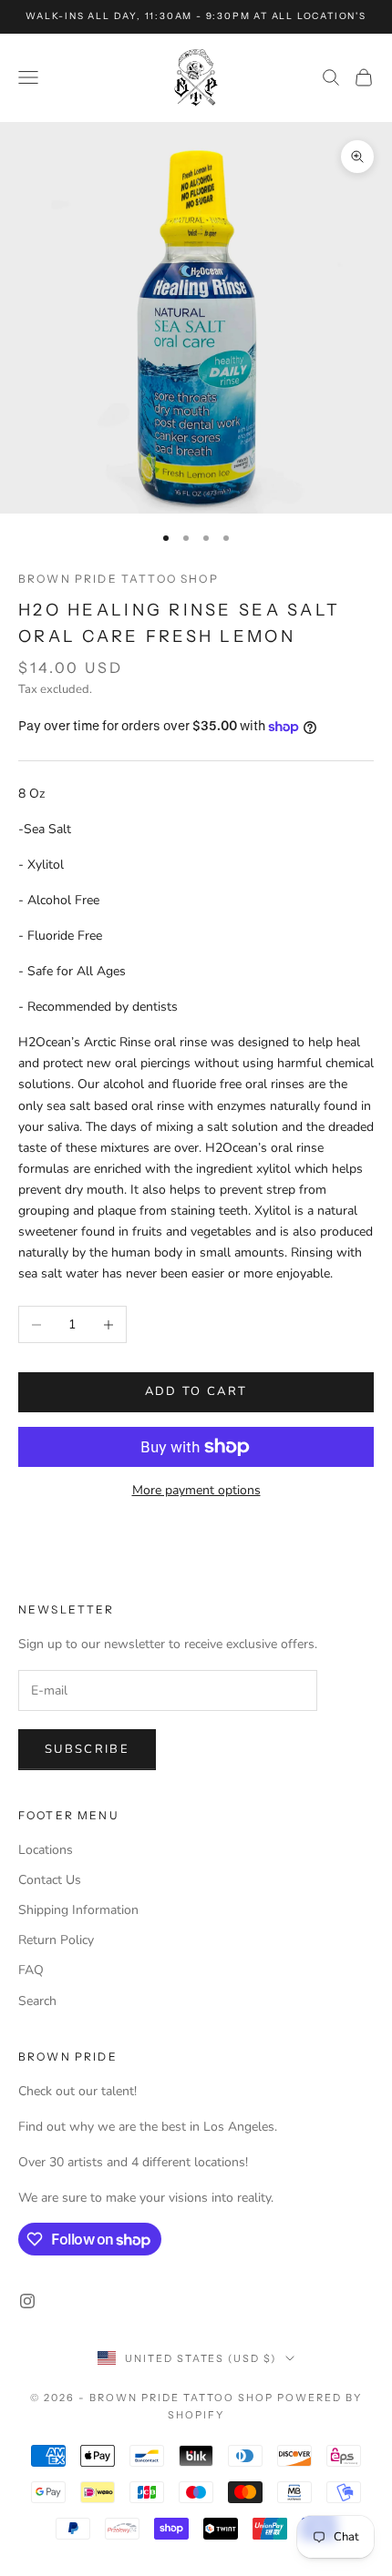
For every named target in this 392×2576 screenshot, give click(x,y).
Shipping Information (78, 1910)
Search (37, 2001)
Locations (46, 1850)
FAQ (31, 1970)
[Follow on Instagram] (27, 2301)
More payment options (196, 1490)
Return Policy (56, 1940)
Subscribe (87, 1749)
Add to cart (196, 1391)
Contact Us (50, 1880)
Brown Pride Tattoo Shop (119, 579)
